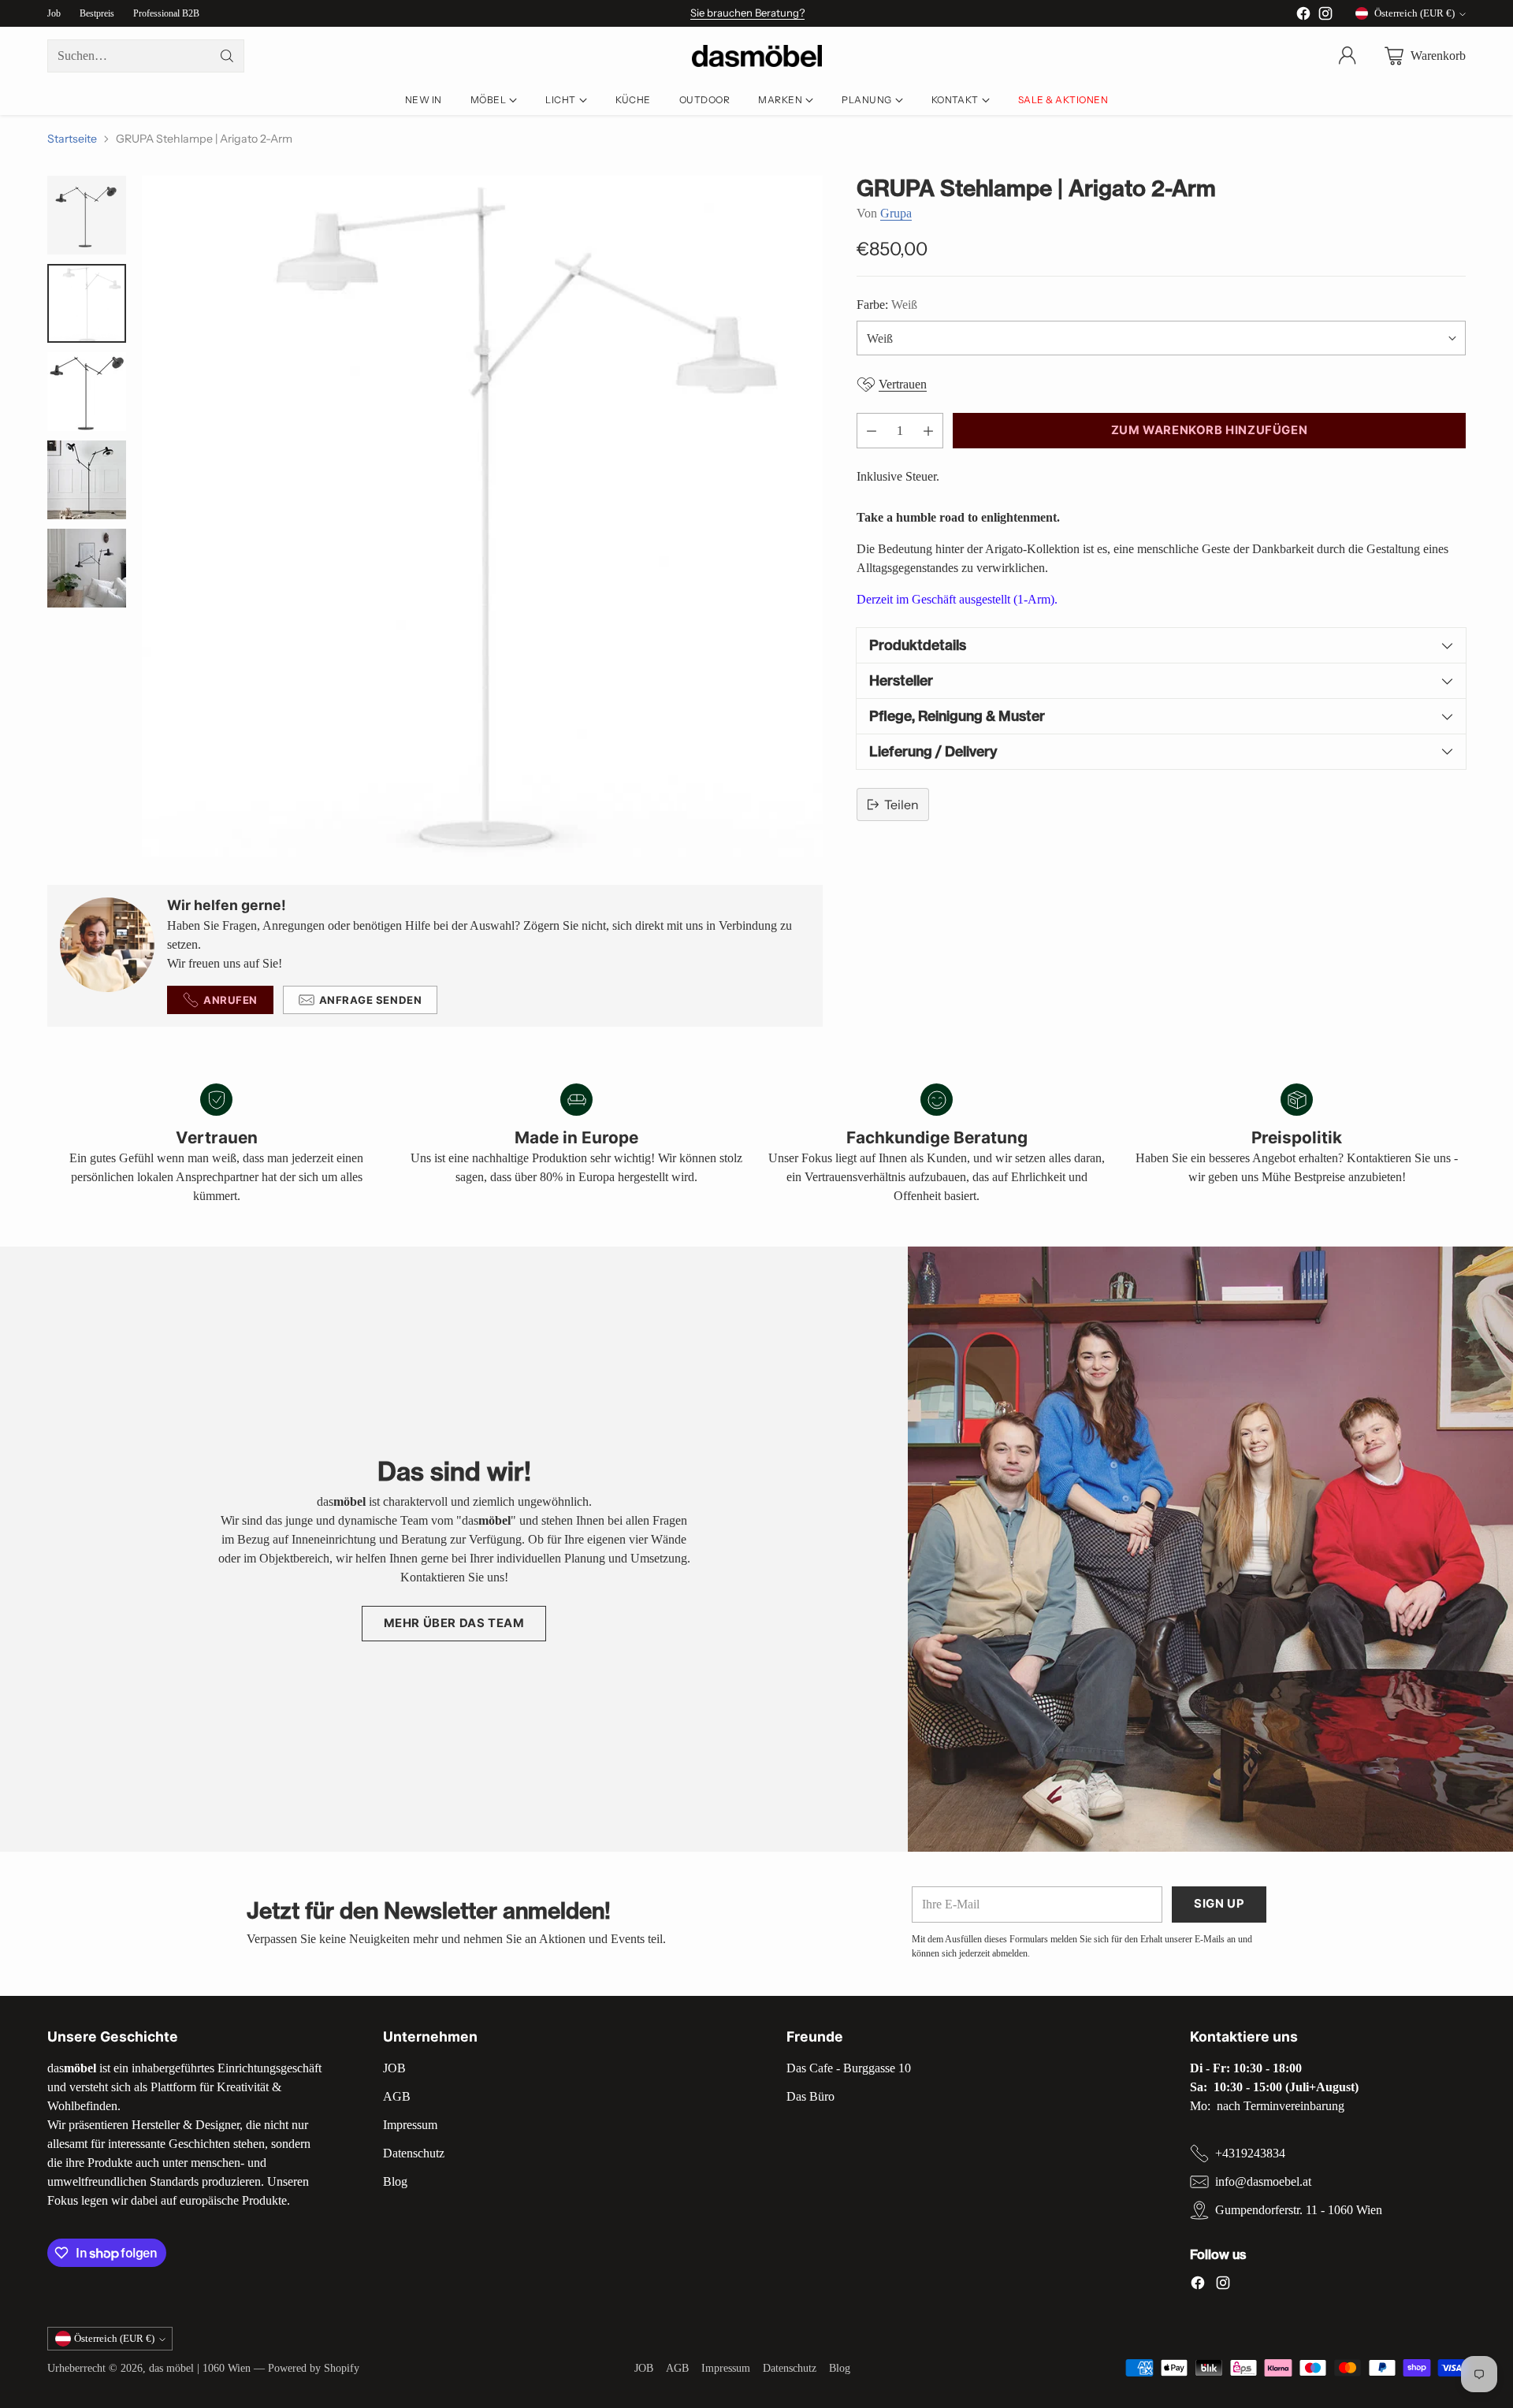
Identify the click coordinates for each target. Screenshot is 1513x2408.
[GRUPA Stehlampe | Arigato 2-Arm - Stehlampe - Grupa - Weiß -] (482, 516)
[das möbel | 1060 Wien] (757, 56)
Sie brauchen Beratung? (747, 13)
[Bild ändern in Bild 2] (87, 303)
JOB (394, 2068)
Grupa (896, 213)
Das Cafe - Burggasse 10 (849, 2068)
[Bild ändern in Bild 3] (87, 392)
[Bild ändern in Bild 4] (87, 480)
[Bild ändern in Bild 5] (87, 568)
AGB (397, 2096)
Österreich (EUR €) (1414, 13)
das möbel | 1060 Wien (200, 2368)
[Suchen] (227, 56)
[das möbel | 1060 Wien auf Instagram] (1325, 16)
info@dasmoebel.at (1263, 2181)
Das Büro (810, 2096)
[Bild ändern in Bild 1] (87, 215)
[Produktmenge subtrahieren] (872, 431)
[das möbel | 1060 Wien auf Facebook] (1303, 16)
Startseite (72, 139)
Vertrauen (903, 384)
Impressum (410, 2125)
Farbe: (887, 305)
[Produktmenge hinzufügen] (928, 431)
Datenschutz (414, 2153)
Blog (395, 2181)
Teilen (901, 805)
